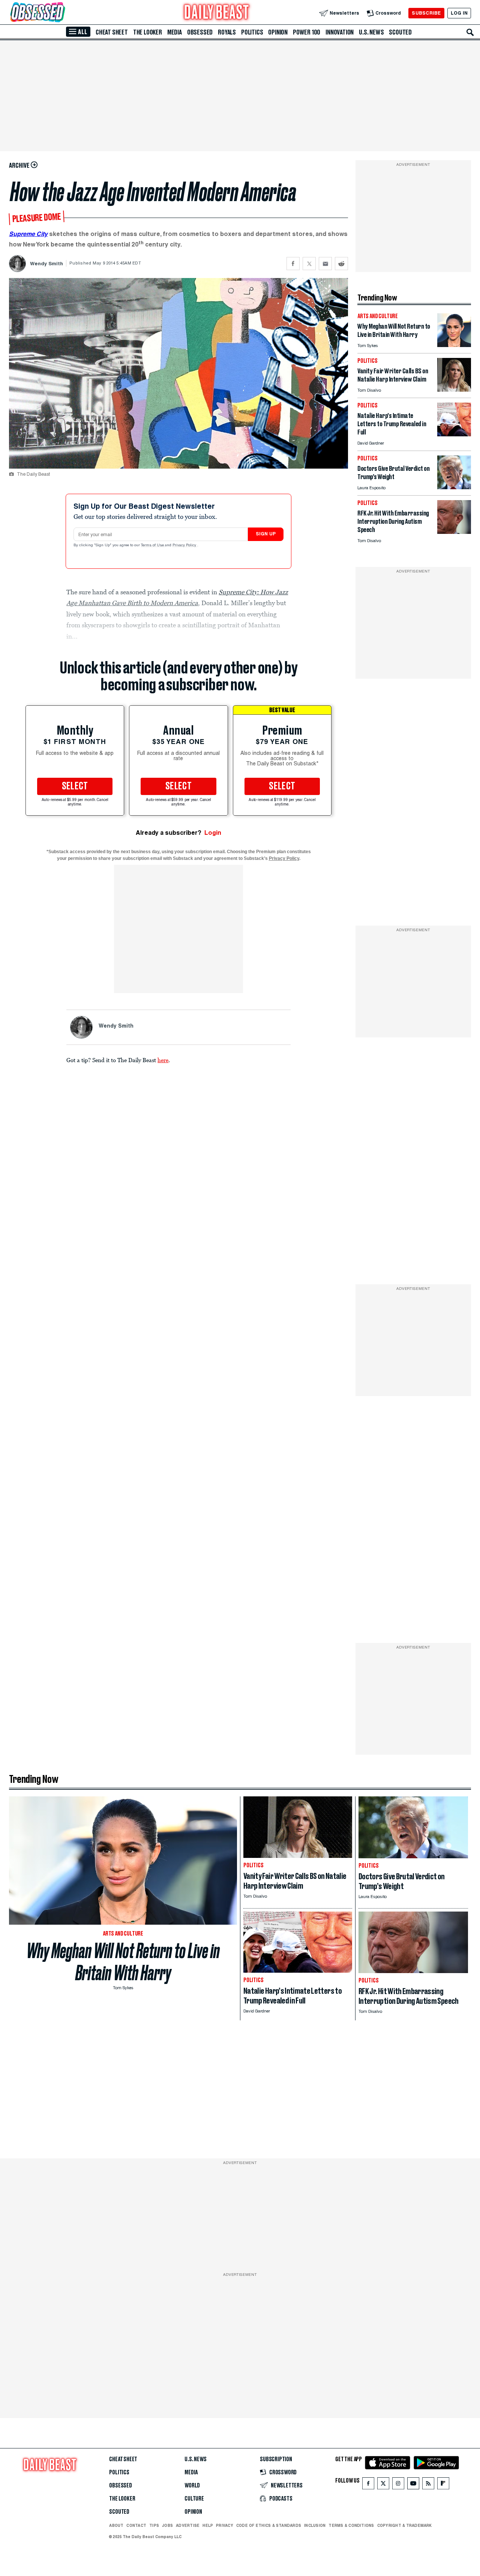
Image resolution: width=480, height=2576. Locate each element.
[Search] (470, 32)
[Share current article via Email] (325, 264)
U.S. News (371, 32)
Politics (252, 32)
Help (208, 2525)
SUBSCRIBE (426, 13)
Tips (154, 2525)
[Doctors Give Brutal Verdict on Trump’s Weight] (454, 487)
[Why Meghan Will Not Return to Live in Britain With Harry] (454, 345)
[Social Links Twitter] (383, 2485)
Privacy (225, 2525)
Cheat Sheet (112, 32)
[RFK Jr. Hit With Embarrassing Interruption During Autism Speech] (454, 532)
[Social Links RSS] (428, 2485)
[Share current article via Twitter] (309, 264)
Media (175, 32)
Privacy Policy (185, 546)
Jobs (167, 2525)
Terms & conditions (351, 2525)
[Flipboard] (443, 2485)
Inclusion (315, 2525)
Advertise (188, 2525)
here (163, 1060)
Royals (227, 32)
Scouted (400, 32)
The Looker (148, 32)
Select (75, 786)
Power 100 (307, 32)
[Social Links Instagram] (398, 2485)
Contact (136, 2525)
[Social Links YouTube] (413, 2485)
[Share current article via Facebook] (293, 264)
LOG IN (459, 13)
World (192, 2486)
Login (213, 833)
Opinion (278, 32)
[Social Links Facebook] (368, 2485)
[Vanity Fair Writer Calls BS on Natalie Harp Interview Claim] (454, 390)
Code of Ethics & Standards (269, 2525)
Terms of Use (153, 546)
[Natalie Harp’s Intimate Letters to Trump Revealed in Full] (454, 434)
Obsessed (200, 32)
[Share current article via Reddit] (341, 264)
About (116, 2525)
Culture (194, 2499)
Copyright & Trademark (405, 2525)
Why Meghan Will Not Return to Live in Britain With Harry (123, 1962)
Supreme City (28, 234)
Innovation (340, 32)
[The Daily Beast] (217, 13)
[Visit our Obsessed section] (61, 13)
